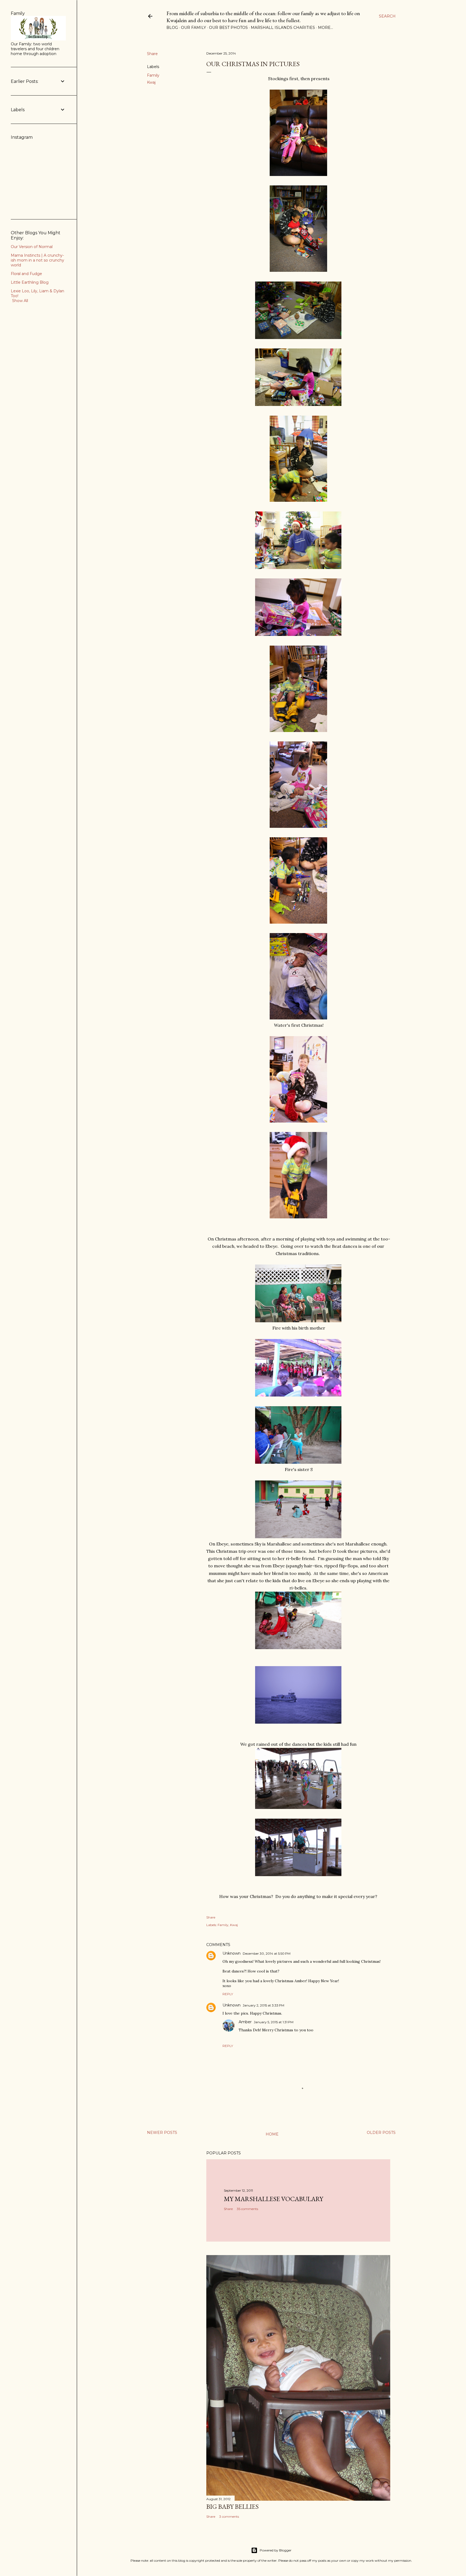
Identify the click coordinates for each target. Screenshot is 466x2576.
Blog (172, 28)
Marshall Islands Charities (283, 28)
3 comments (229, 2516)
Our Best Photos (228, 28)
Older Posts (381, 2133)
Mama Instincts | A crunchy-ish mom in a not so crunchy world (37, 260)
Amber (245, 2022)
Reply (228, 1994)
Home (272, 2134)
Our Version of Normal (32, 247)
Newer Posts (162, 2133)
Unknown (232, 1953)
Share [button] (152, 54)
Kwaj (151, 82)
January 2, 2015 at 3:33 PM (263, 2005)
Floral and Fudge (26, 274)
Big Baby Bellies (232, 2506)
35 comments (247, 2209)
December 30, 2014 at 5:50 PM (267, 1953)
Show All (20, 301)
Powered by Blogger (276, 2550)
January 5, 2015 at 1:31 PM (274, 2022)
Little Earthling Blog (30, 282)
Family (153, 75)
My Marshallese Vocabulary (273, 2199)
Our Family (193, 28)
